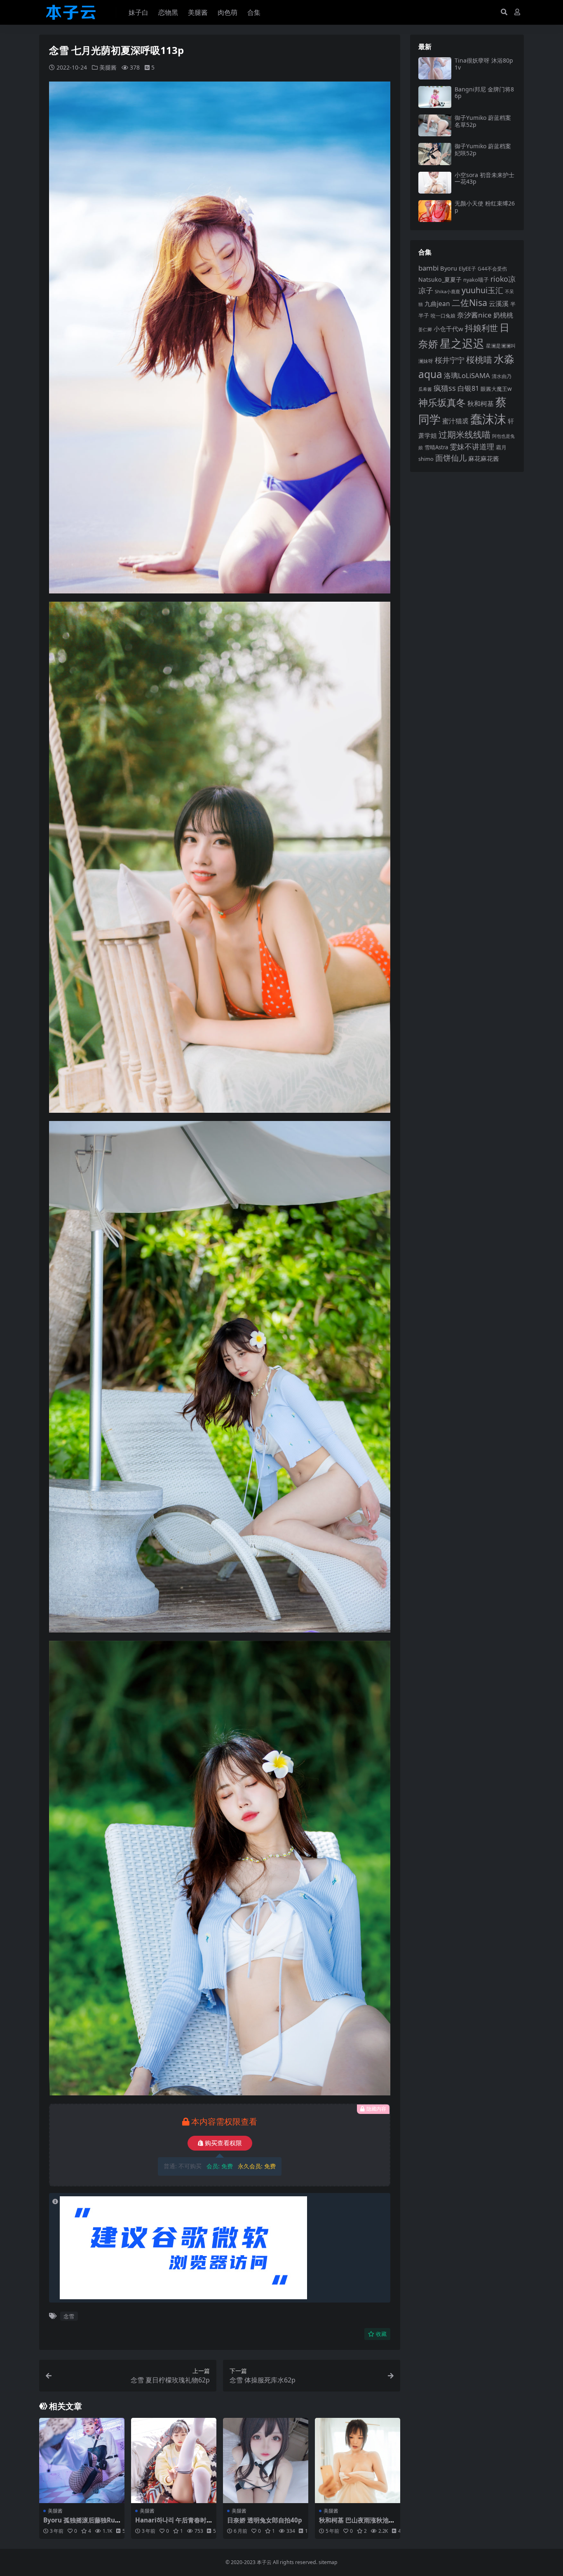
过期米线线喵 (464, 434)
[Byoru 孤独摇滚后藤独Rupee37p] (82, 2460)
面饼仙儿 (451, 458)
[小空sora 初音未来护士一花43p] (435, 183)
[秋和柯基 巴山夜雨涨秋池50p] (358, 2460)
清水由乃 (502, 376)
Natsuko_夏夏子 (440, 279)
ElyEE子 (467, 269)
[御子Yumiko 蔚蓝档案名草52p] (435, 125)
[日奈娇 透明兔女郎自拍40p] (266, 2460)
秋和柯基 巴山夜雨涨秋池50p (358, 2524)
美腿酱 (198, 12)
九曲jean (437, 304)
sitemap (328, 2562)
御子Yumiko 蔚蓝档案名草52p (483, 121)
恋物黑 (168, 12)
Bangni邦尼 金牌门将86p (484, 93)
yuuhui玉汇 (482, 290)
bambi (428, 268)
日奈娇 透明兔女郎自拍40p (265, 2520)
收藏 (381, 2334)
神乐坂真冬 (442, 402)
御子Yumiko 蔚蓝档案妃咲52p (483, 149)
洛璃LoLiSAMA (467, 375)
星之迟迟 (462, 343)
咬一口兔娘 (443, 315)
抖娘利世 (481, 328)
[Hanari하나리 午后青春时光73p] (174, 2460)
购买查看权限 (223, 2143)
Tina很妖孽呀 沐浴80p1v (484, 64)
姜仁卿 (425, 329)
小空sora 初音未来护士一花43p (484, 178)
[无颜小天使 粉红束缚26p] (435, 211)
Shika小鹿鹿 (447, 291)
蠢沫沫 (488, 419)
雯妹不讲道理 (472, 446)
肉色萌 (228, 12)
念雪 (69, 2316)
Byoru (449, 268)
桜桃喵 (479, 360)
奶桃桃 (503, 315)
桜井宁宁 (450, 360)
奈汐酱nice (474, 315)
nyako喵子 (476, 280)
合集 (254, 12)
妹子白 (138, 12)
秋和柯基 (481, 404)
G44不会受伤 (492, 269)
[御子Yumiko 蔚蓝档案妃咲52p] (435, 154)
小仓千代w (448, 329)
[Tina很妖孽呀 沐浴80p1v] (435, 68)
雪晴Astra (436, 447)
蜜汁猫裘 (455, 421)
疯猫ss (445, 388)
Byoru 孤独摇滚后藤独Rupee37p (81, 2524)
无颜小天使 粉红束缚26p (485, 207)
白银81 (468, 388)
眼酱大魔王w (496, 389)
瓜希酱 (425, 389)
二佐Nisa (469, 302)
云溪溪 (499, 304)
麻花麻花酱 (484, 458)
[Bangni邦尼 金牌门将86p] (435, 97)
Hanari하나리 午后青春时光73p (171, 2524)
